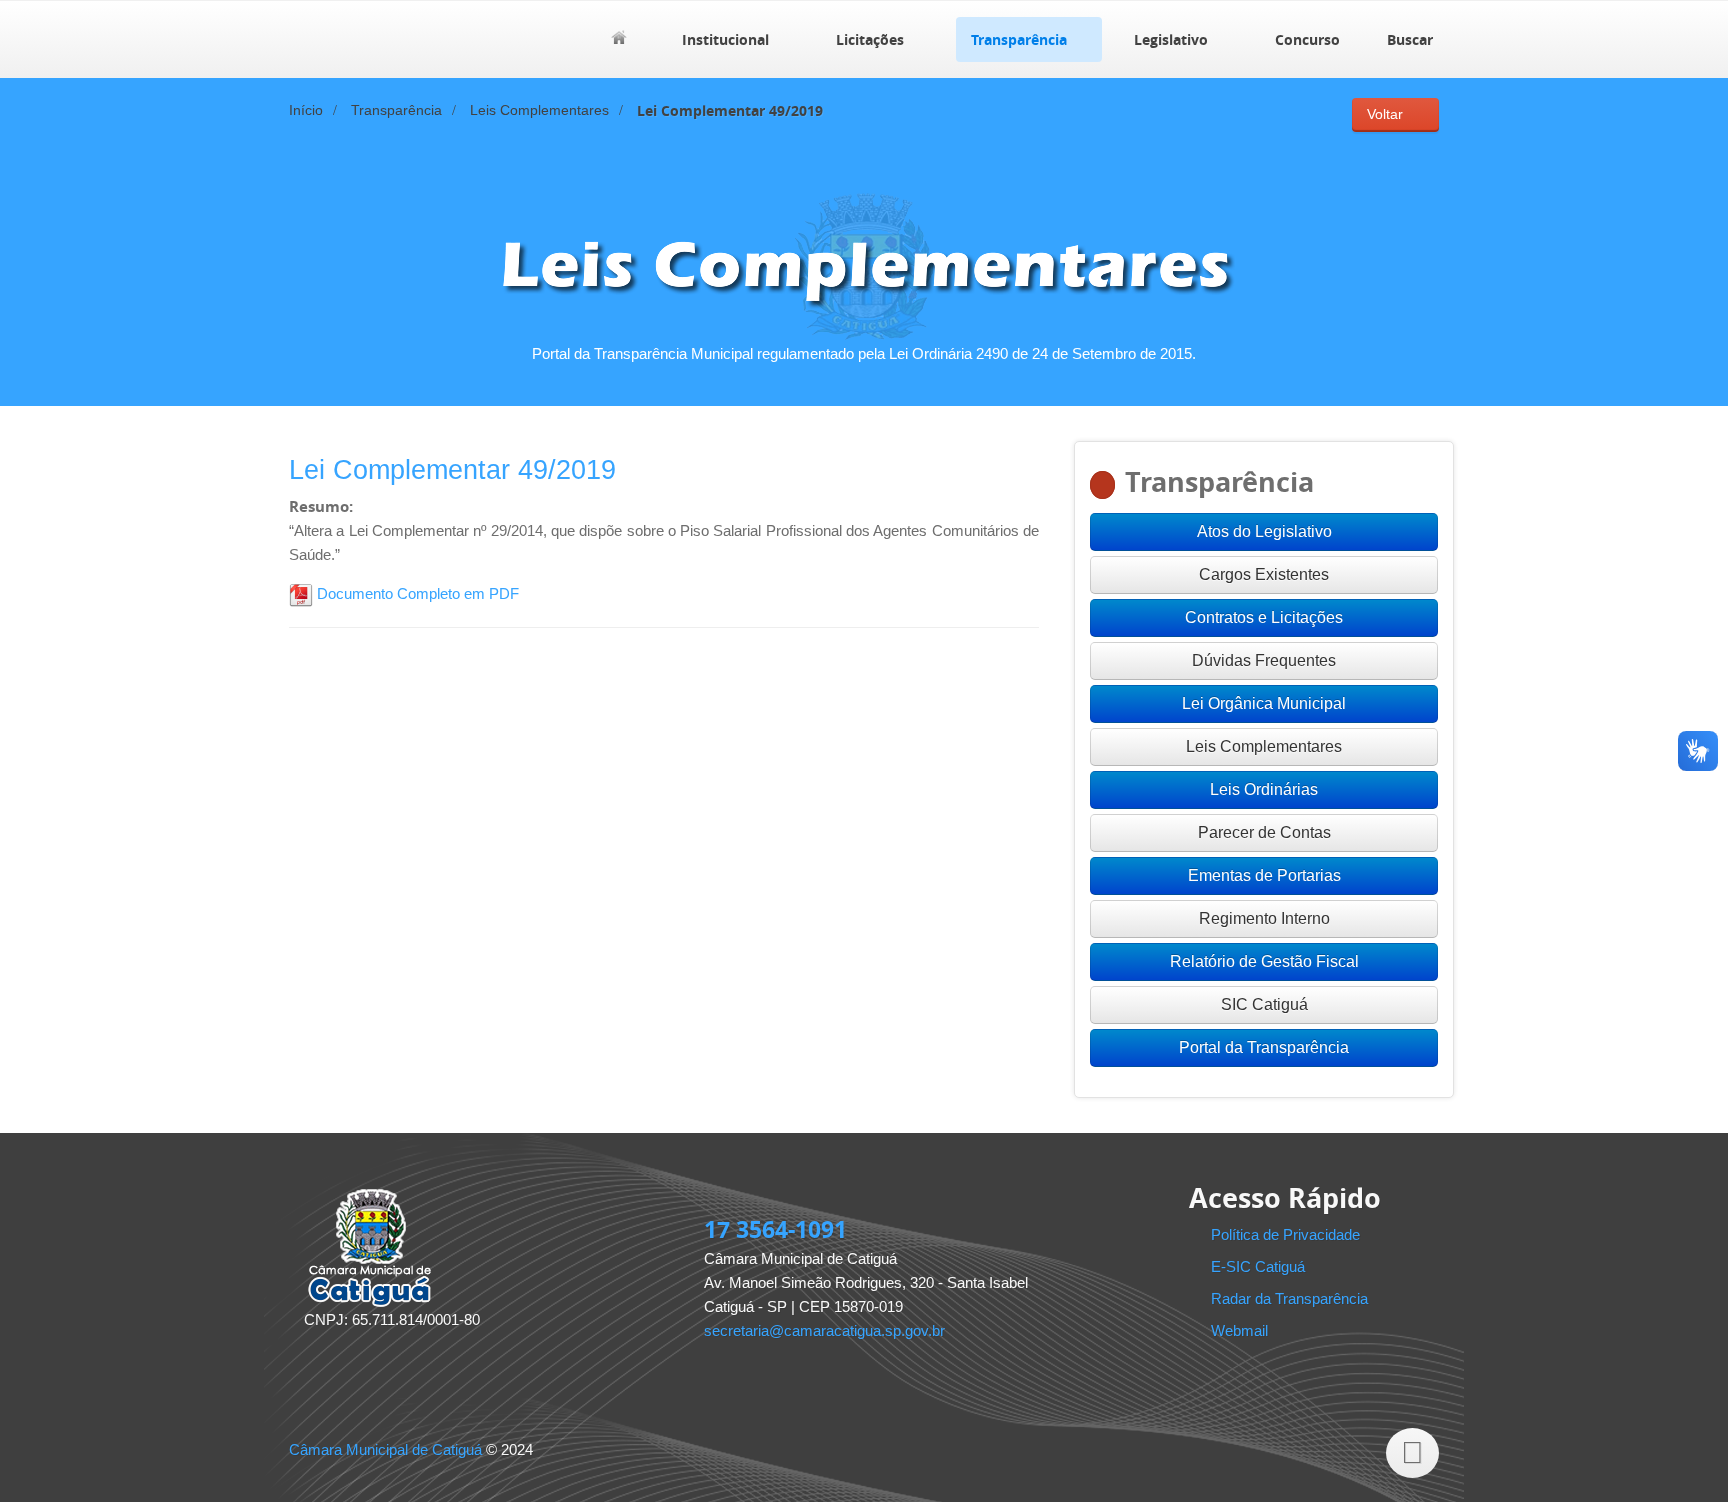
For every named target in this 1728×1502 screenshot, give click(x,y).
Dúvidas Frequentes (1264, 660)
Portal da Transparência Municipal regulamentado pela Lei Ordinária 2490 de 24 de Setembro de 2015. (864, 353)
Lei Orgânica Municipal (1264, 703)
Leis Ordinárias (1264, 789)
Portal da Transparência (1264, 1047)
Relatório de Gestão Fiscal (1264, 961)
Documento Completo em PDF (416, 593)
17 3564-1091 (775, 1229)
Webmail (1239, 1330)
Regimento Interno (1264, 918)
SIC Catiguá (1264, 1004)
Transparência (1019, 39)
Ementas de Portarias (1264, 875)
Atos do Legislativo (1264, 531)
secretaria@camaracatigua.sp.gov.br (824, 1330)
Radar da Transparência (1289, 1298)
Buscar (1410, 39)
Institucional (725, 39)
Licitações (870, 39)
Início (306, 110)
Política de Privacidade (1285, 1234)
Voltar (1385, 114)
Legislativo (1171, 39)
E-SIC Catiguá (1258, 1266)
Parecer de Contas (1264, 832)
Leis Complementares (539, 110)
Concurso (1307, 39)
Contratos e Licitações (1264, 617)
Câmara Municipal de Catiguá (385, 1449)
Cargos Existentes (1264, 574)
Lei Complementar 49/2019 (452, 470)
